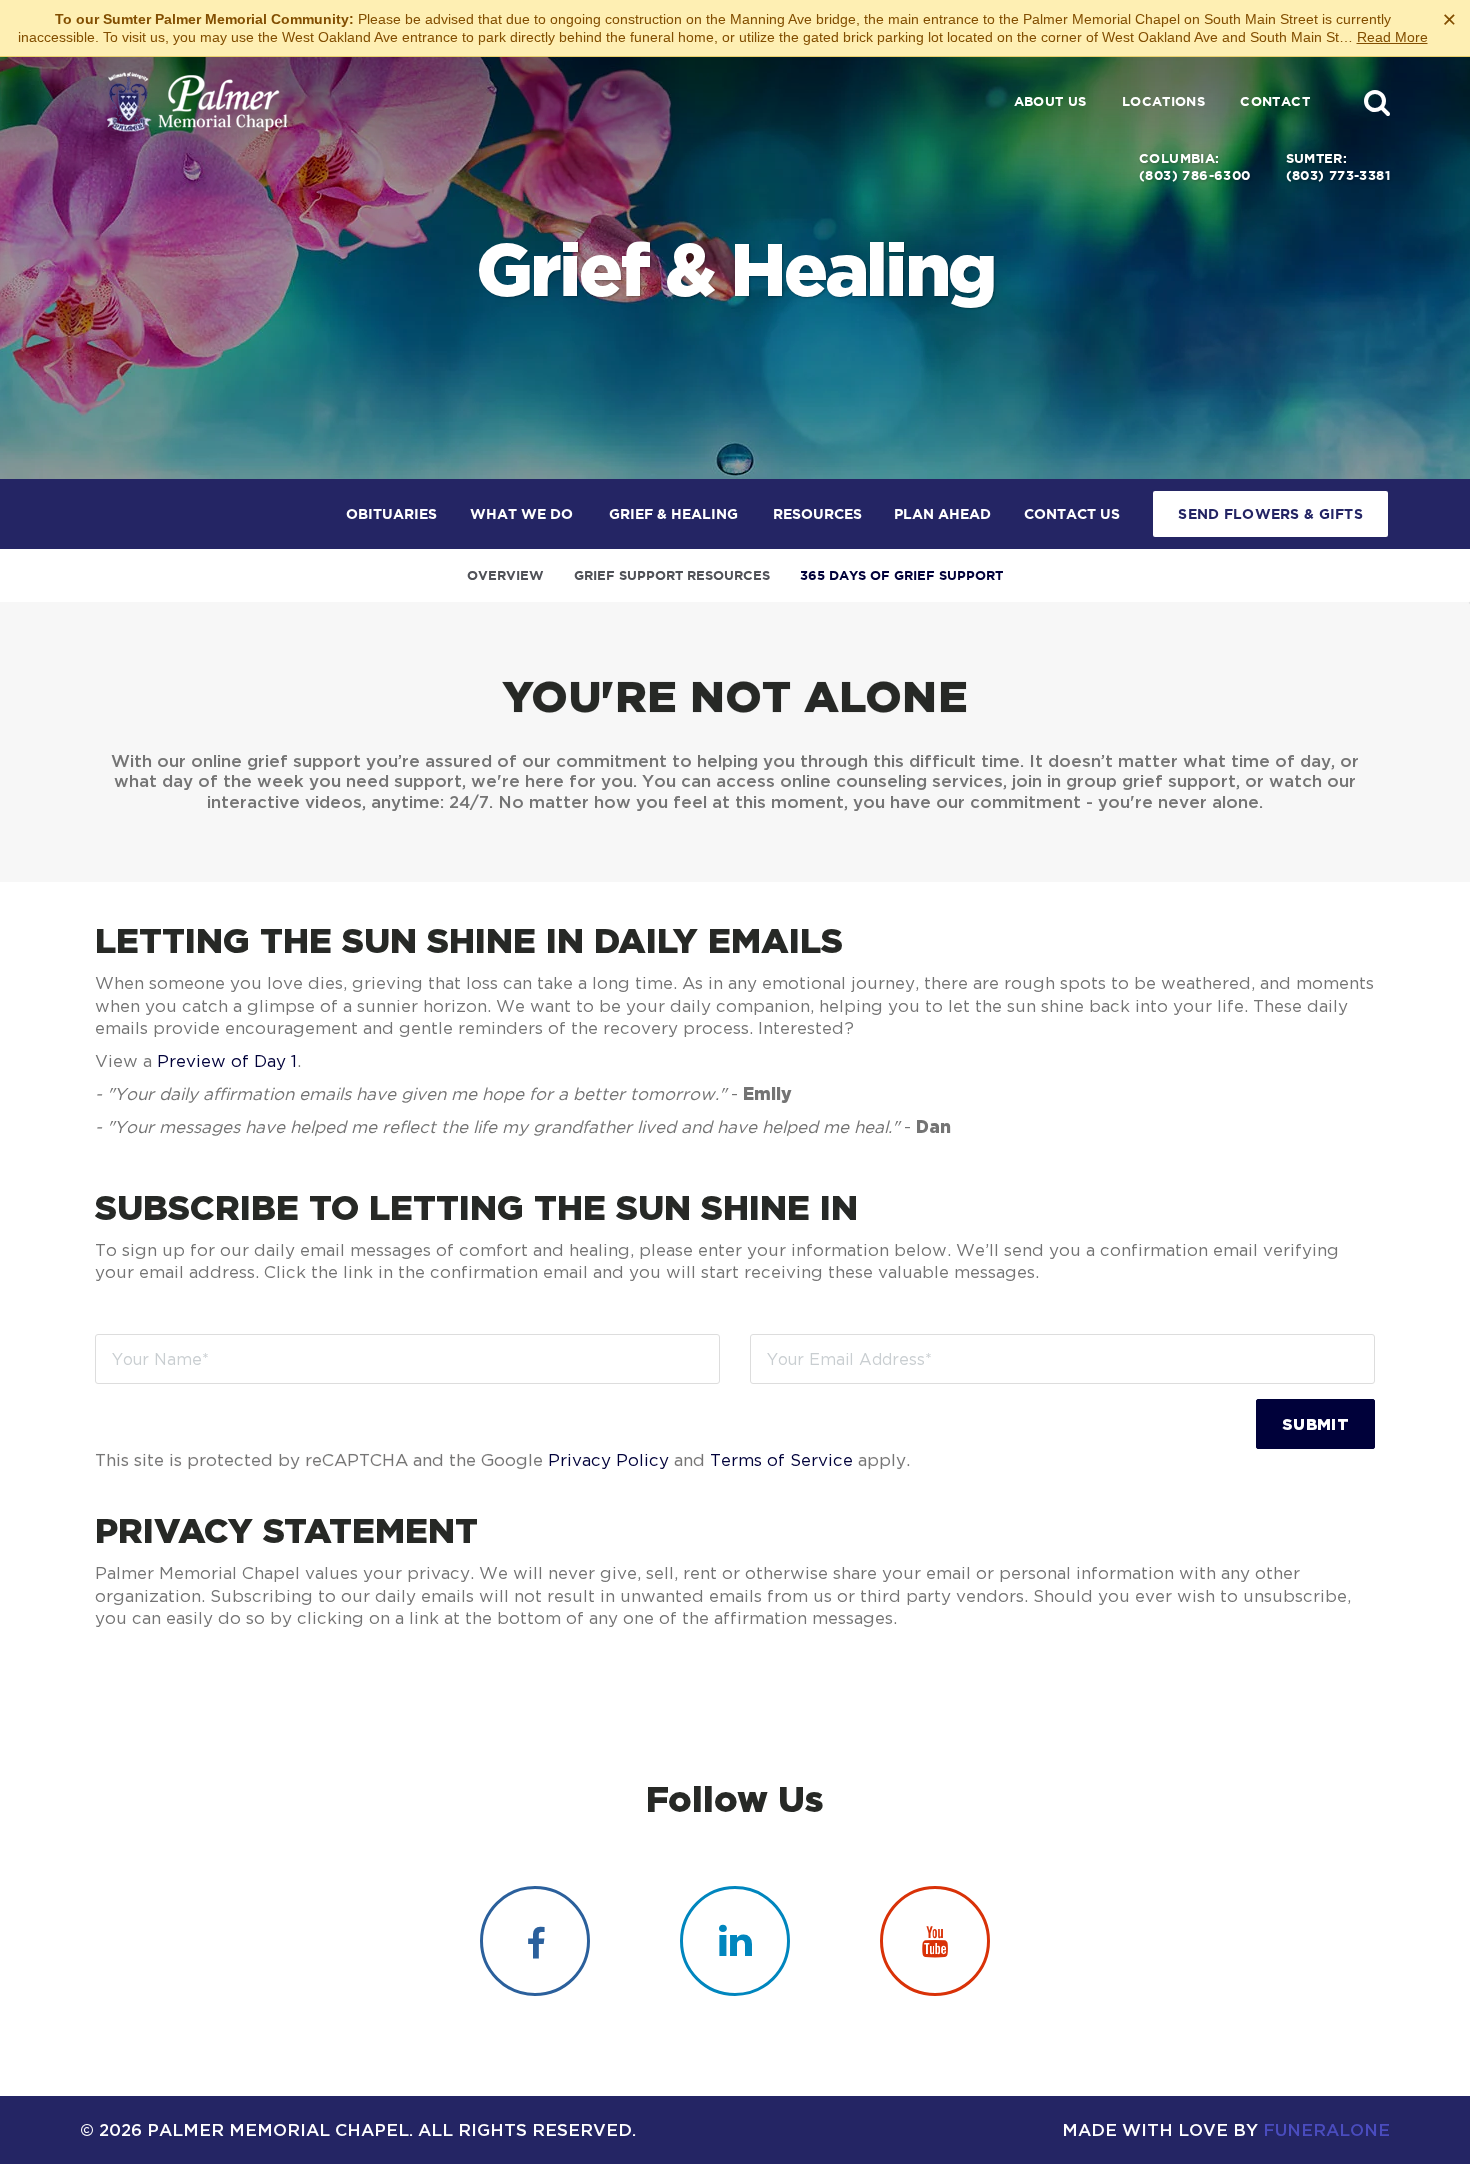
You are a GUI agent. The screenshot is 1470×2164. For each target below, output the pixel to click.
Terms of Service (781, 1460)
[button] (1377, 102)
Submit (1315, 1424)
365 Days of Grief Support (901, 575)
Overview (505, 575)
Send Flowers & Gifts (1270, 514)
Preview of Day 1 (227, 1061)
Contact (1275, 101)
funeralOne (1326, 2129)
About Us (1050, 101)
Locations (1164, 101)
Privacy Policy (608, 1460)
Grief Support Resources (672, 575)
